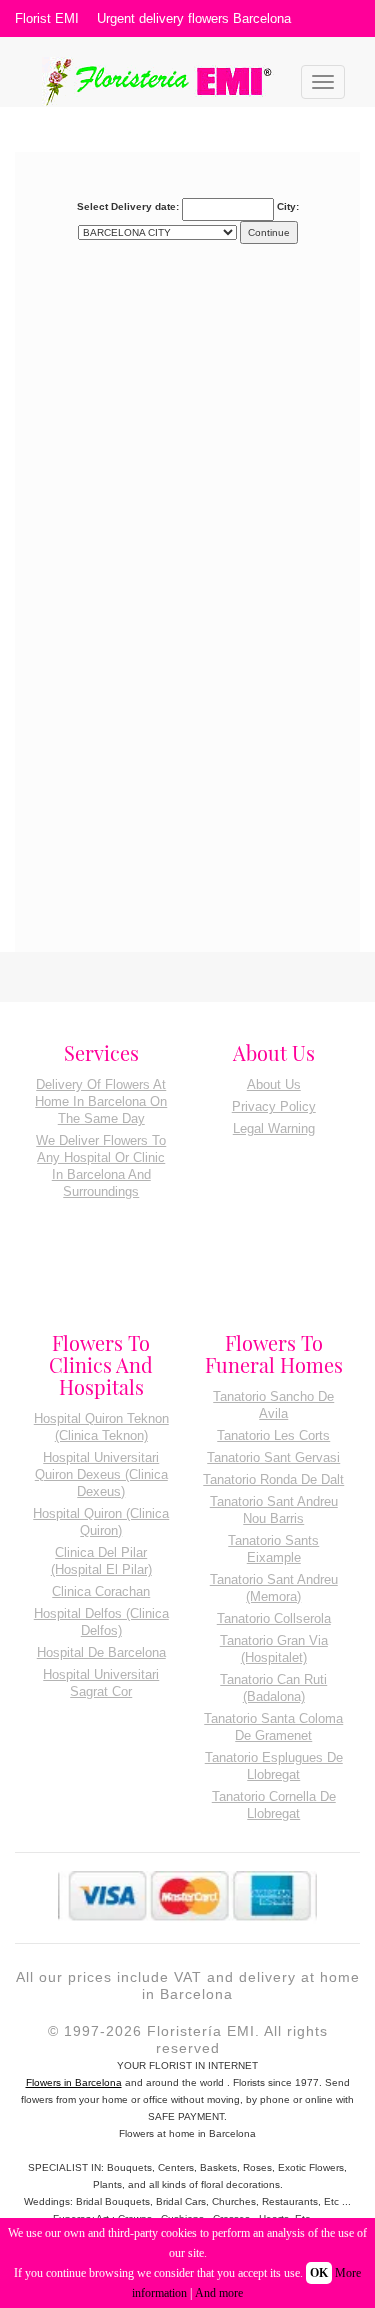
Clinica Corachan (101, 1591)
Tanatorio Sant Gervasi (273, 1457)
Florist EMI (47, 18)
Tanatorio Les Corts (273, 1435)
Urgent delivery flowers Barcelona (194, 18)
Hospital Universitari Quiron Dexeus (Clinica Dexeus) (101, 1474)
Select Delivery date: (128, 206)
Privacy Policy (274, 1106)
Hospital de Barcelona (101, 1652)
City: (288, 206)
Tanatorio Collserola (274, 1618)
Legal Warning (274, 1128)
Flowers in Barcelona (74, 2082)
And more (219, 2293)
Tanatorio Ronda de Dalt (273, 1479)
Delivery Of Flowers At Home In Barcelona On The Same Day (101, 1101)
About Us (274, 1084)
